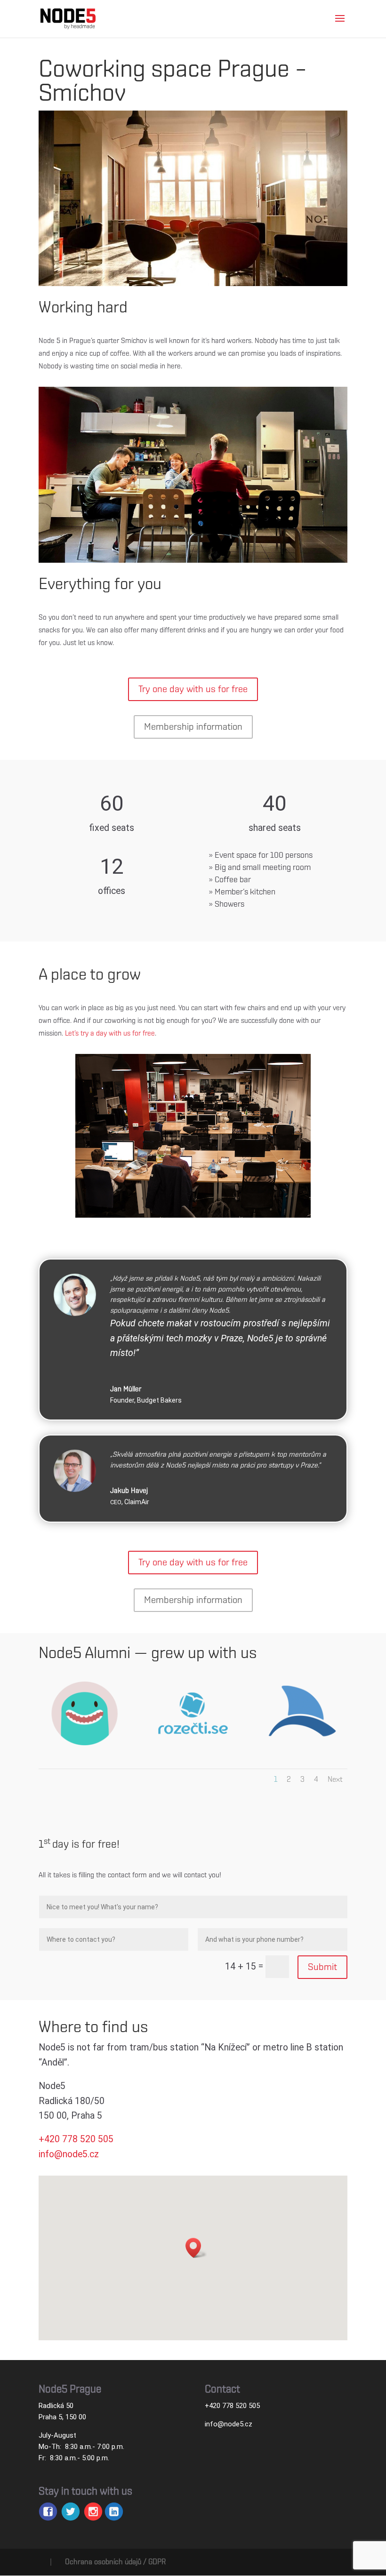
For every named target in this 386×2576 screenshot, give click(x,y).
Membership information (193, 727)
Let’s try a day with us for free (110, 1033)
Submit (322, 1967)
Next (335, 1779)
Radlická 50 (56, 2406)
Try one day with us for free (193, 689)
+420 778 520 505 (232, 2406)
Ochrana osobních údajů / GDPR (115, 2562)
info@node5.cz (229, 2424)
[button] (196, 2248)
